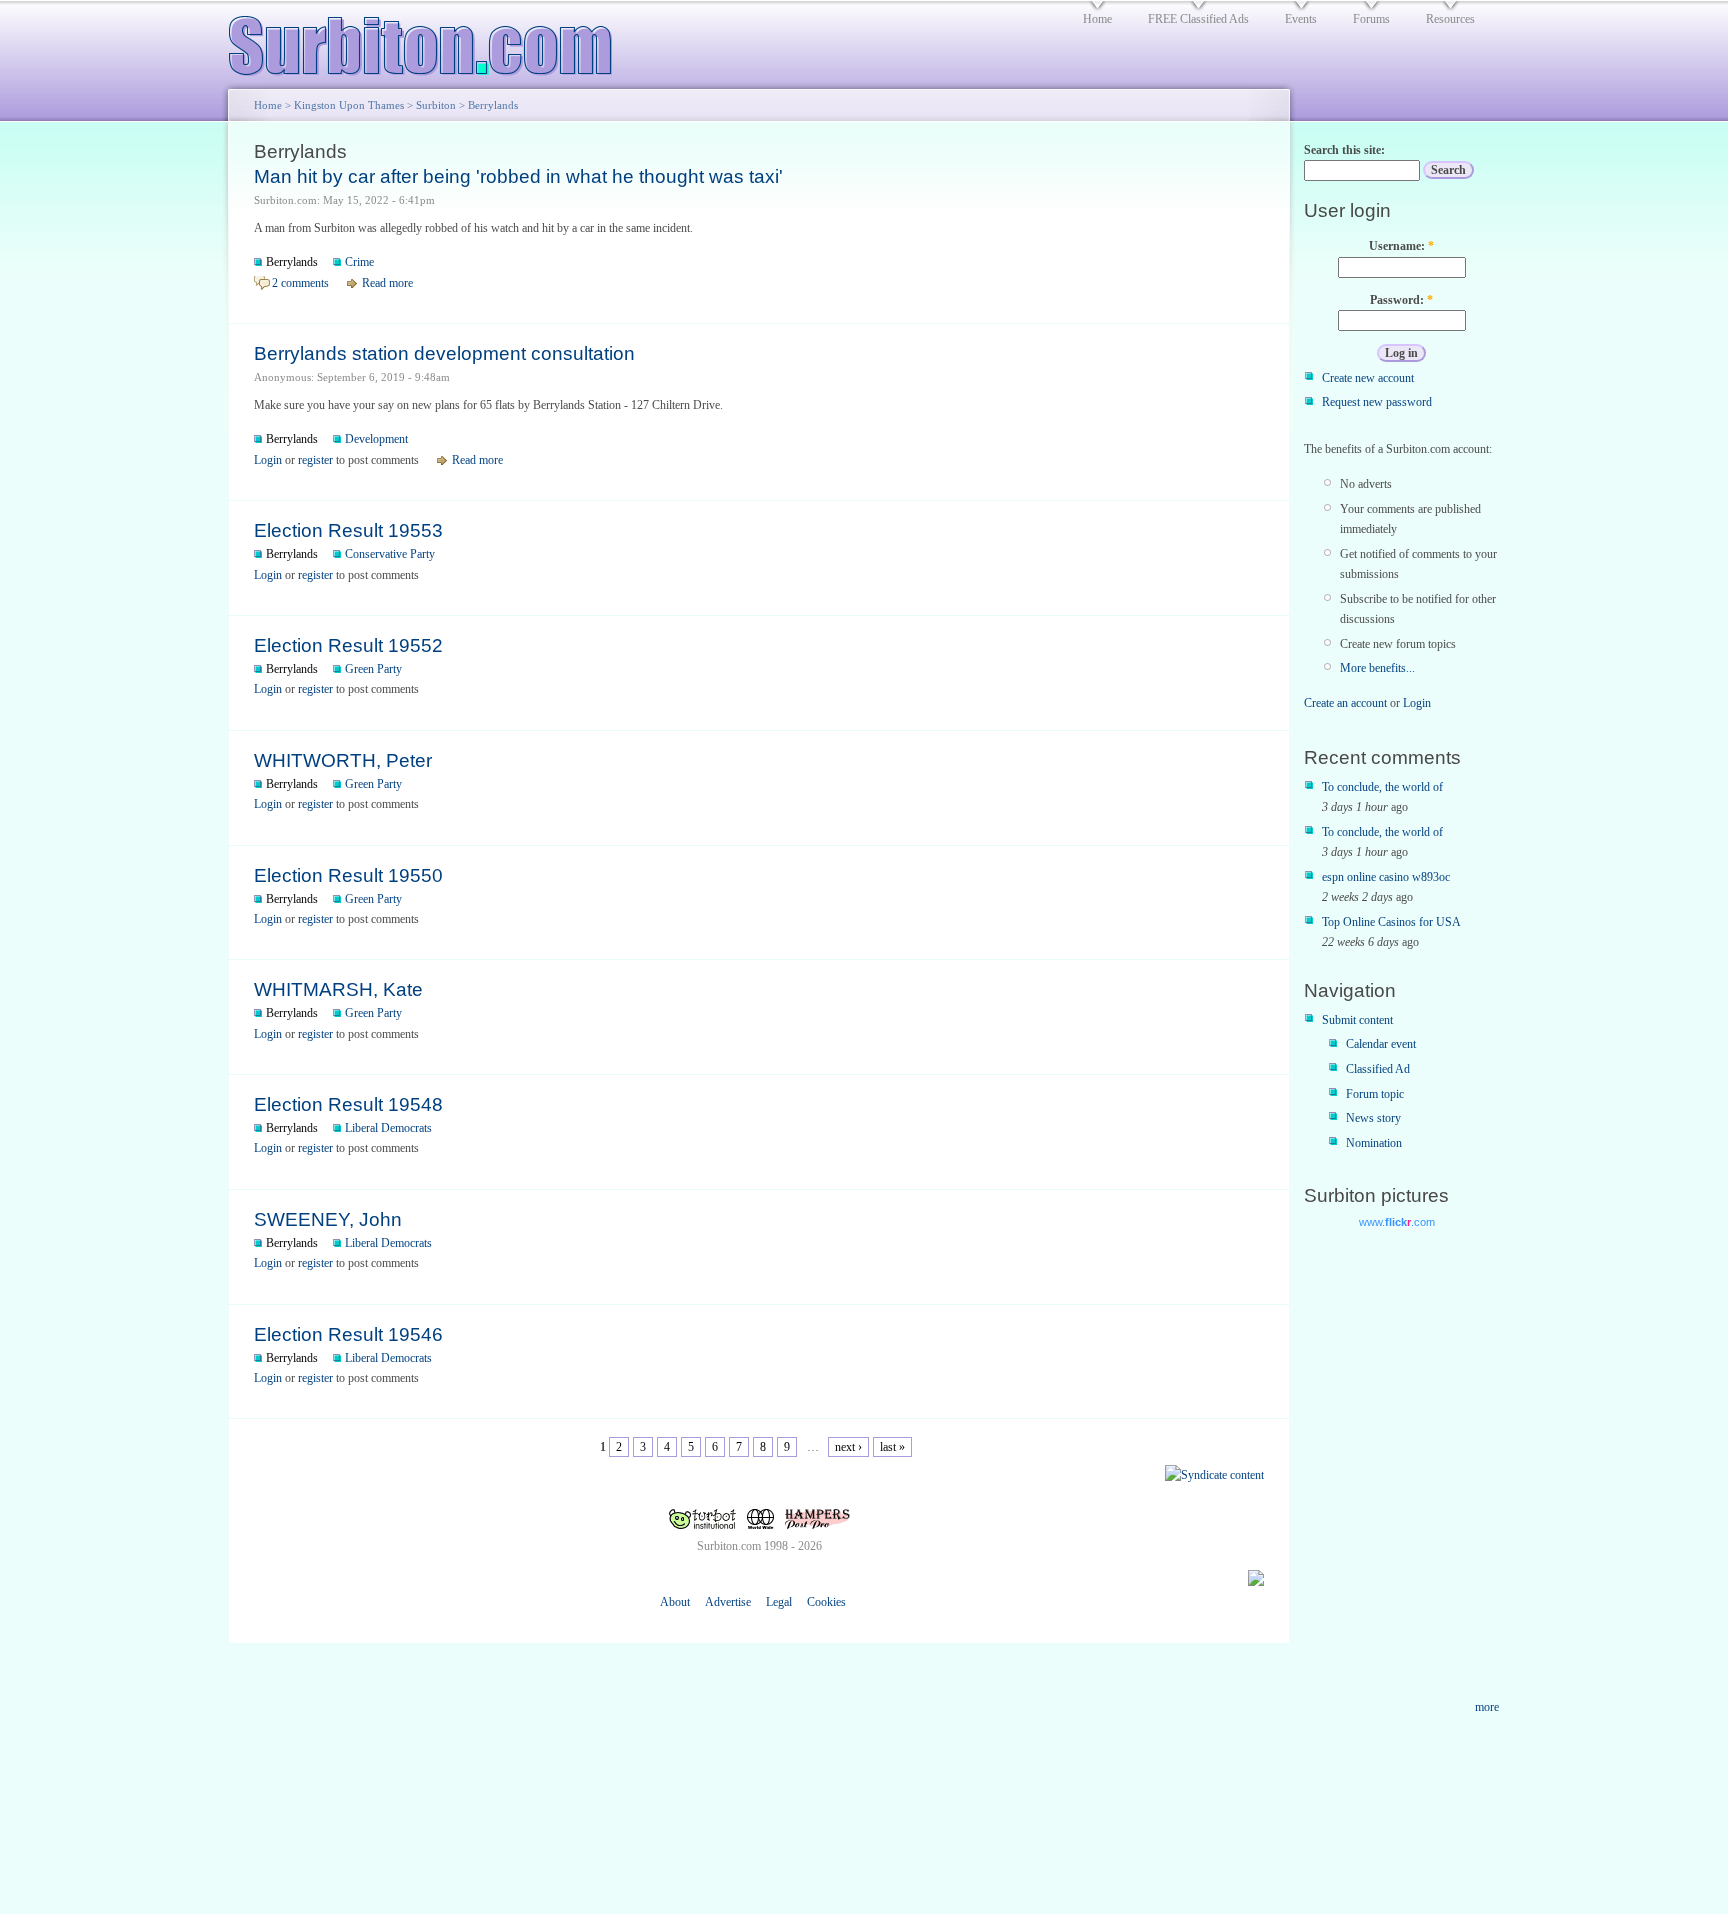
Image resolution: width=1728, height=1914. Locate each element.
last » (892, 1447)
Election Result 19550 (348, 875)
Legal (779, 1602)
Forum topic (1375, 1094)
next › (848, 1447)
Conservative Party (390, 554)
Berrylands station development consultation (444, 353)
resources (1450, 19)
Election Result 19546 (348, 1334)
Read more (387, 283)
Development (376, 439)
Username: (1401, 246)
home (1097, 19)
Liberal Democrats (388, 1128)
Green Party (373, 669)
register (315, 460)
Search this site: (1344, 150)
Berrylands (292, 262)
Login (268, 460)
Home (268, 105)
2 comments (300, 283)
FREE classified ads (1198, 19)
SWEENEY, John (328, 1219)
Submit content (1357, 1020)
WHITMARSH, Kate (338, 989)
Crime (359, 262)
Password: (1401, 300)
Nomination (1374, 1143)
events (1301, 19)
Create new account (1368, 378)
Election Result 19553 (348, 530)
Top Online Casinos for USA (1391, 922)
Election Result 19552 (348, 645)
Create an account (1345, 703)
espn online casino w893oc (1386, 877)
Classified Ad (1378, 1069)
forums (1371, 19)
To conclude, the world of (1382, 787)
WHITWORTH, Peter (343, 760)
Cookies (826, 1602)
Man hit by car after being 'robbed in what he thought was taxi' (518, 176)
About (675, 1602)
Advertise (728, 1602)
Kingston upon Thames (349, 105)
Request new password (1377, 402)
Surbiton (436, 105)
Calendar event (1381, 1044)
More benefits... (1377, 668)
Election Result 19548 (348, 1104)
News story (1373, 1118)
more (1487, 1707)
